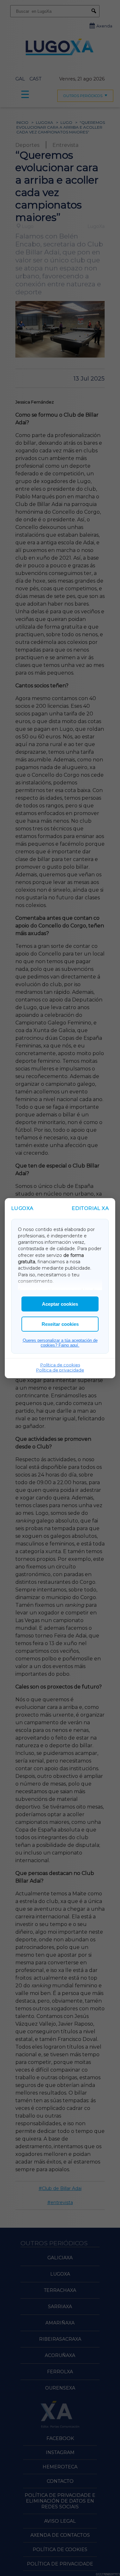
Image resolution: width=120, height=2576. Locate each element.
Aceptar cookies (60, 1304)
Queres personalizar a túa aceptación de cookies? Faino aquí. (60, 1343)
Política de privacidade (60, 1370)
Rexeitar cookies (60, 1324)
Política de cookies (60, 1365)
